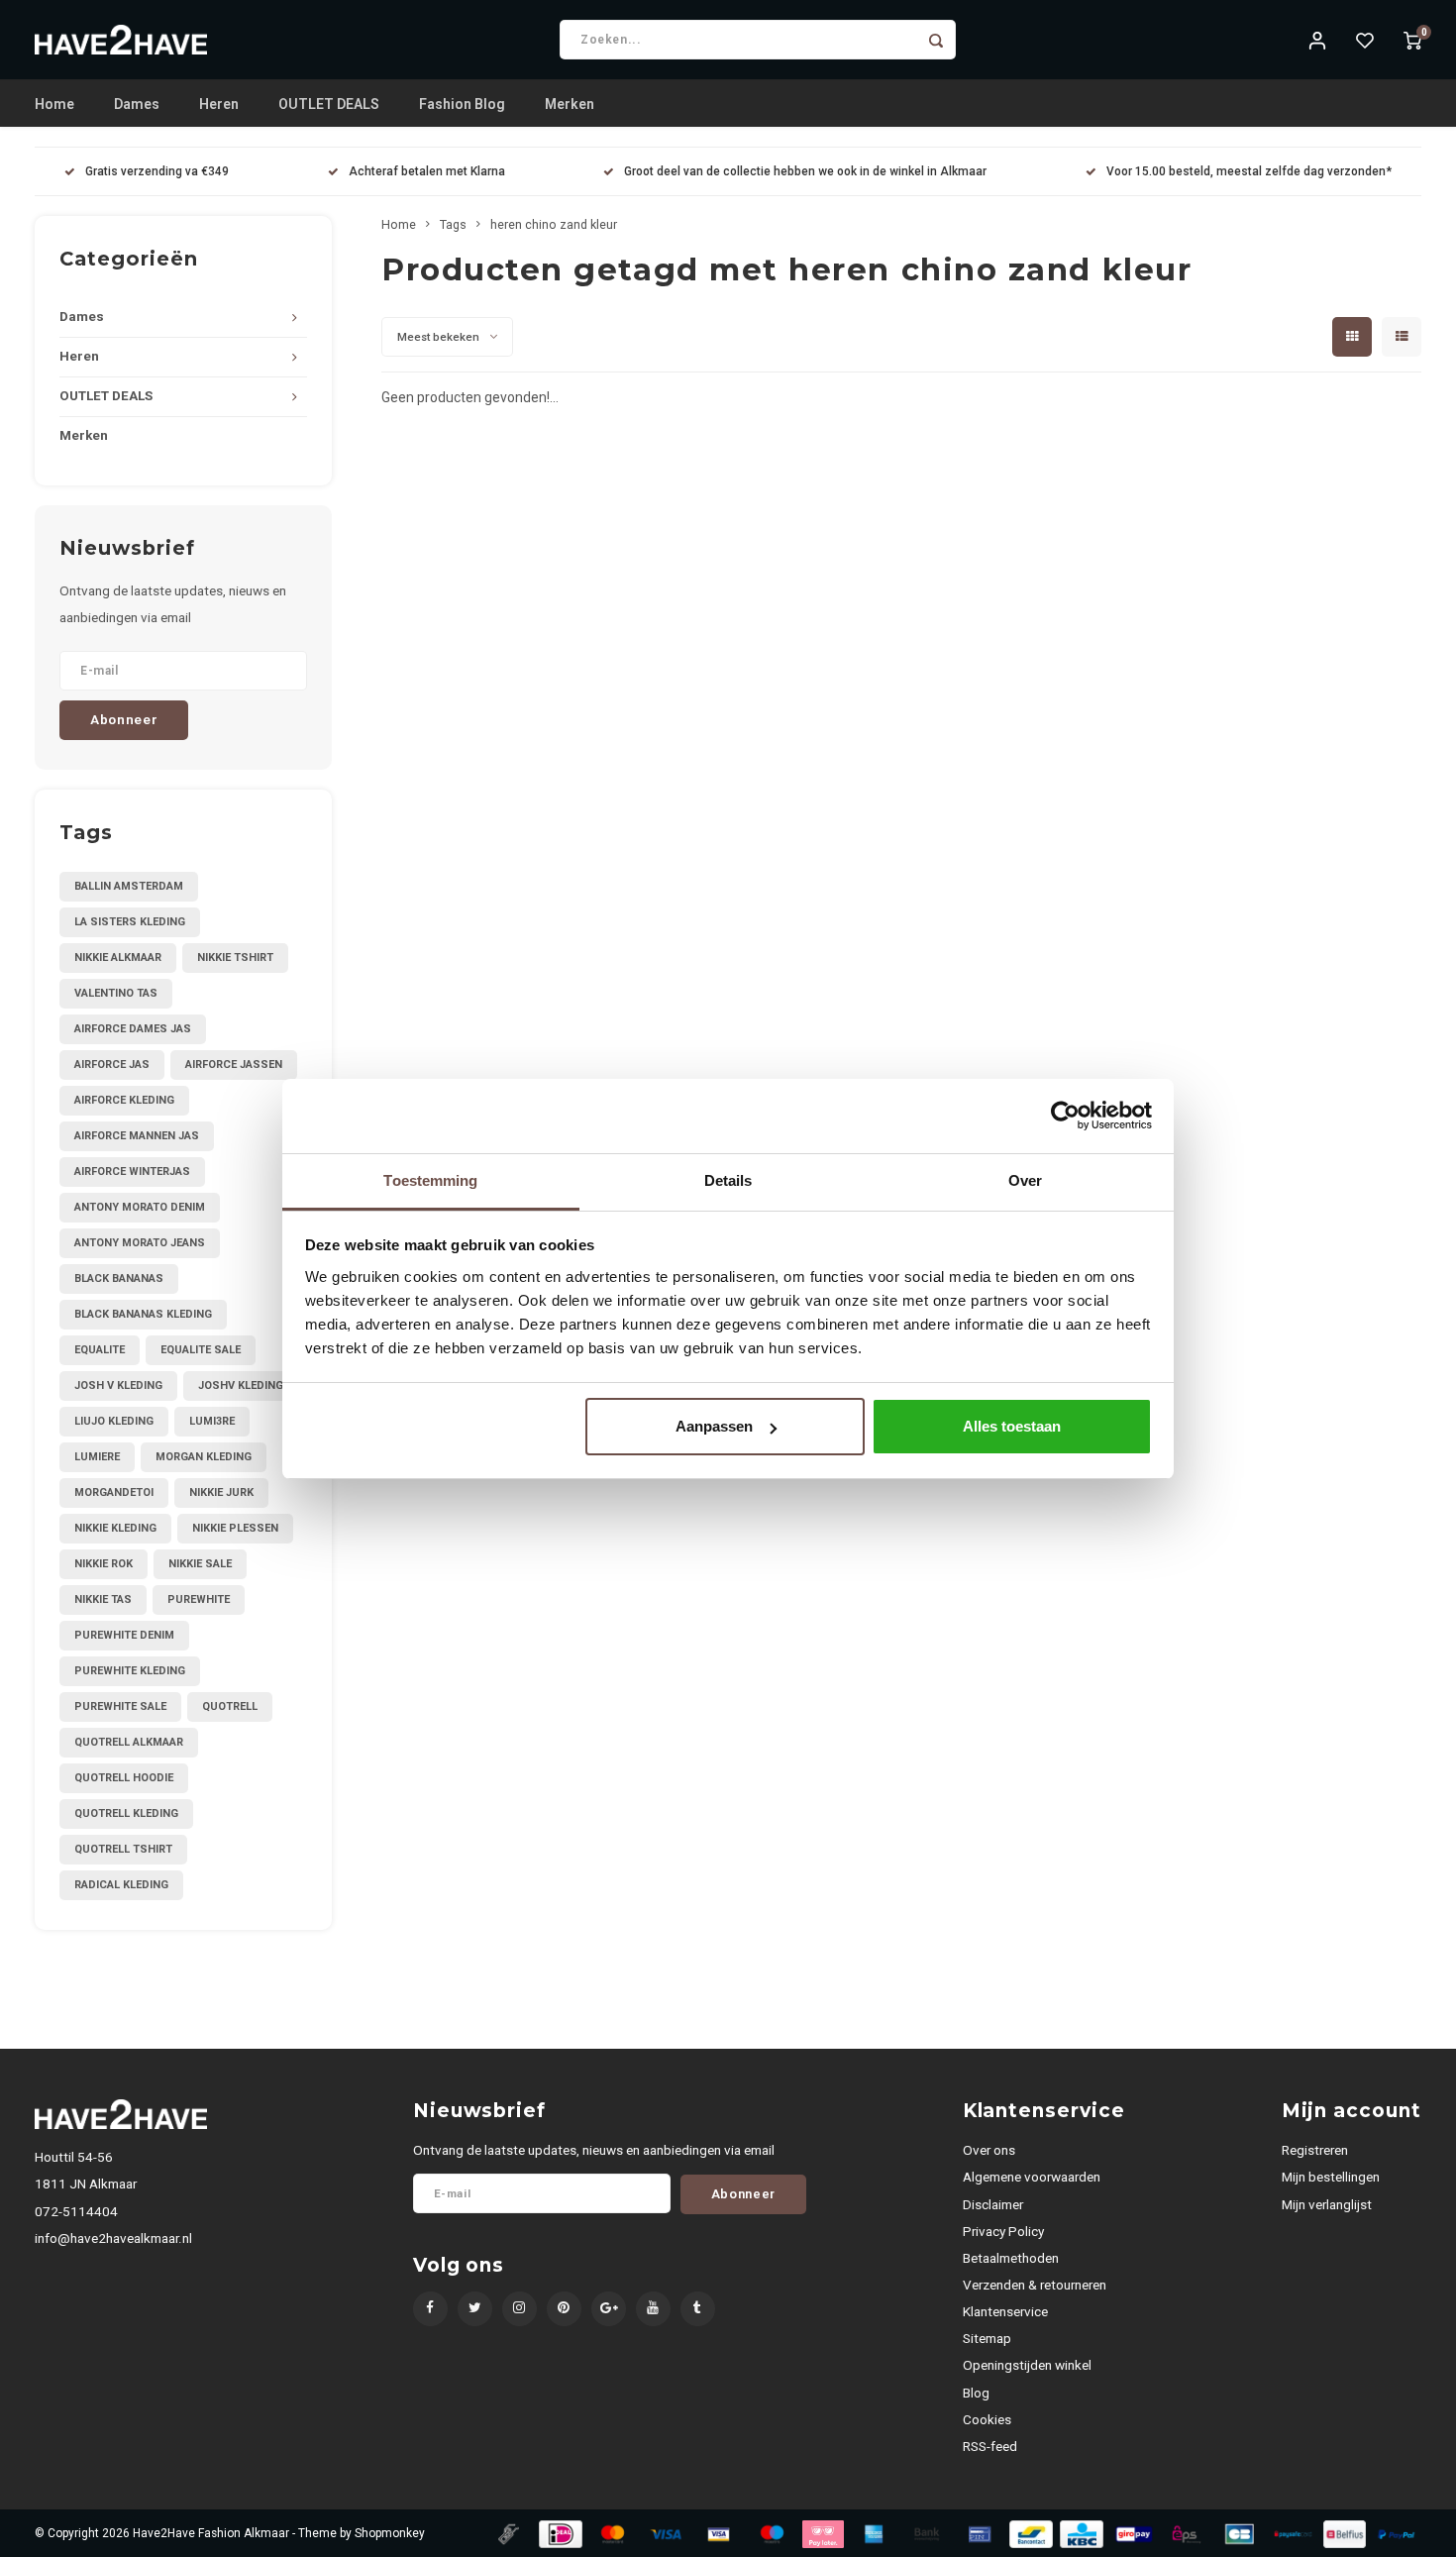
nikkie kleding (115, 1528)
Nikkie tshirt (235, 958)
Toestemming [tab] (430, 1180)
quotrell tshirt (123, 1849)
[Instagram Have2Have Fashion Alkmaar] (520, 2309)
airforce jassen (234, 1065)
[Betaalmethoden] (507, 2532)
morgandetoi (114, 1492)
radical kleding (121, 1885)
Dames (137, 104)
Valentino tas (116, 993)
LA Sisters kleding (130, 922)
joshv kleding (241, 1385)
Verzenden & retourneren (1035, 2285)
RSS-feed (990, 2446)
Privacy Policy (1003, 2231)
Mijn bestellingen (1331, 2177)
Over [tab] (1025, 1180)
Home (54, 104)
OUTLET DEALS (329, 104)
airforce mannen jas (137, 1136)
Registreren (1315, 2150)
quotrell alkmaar (129, 1742)
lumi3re (212, 1421)
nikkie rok (104, 1564)
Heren (219, 104)
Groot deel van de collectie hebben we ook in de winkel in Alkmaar (805, 171)
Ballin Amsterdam (129, 886)
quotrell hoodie (124, 1778)
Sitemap (987, 2338)
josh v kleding (118, 1385)
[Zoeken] (936, 40)
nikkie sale (200, 1564)
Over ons (989, 2150)
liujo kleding (114, 1421)
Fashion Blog (462, 104)
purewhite (199, 1599)
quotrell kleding (126, 1813)
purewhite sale (120, 1706)
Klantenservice (1005, 2311)
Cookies (987, 2419)
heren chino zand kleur (554, 224)
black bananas (119, 1278)
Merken (570, 104)
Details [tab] (728, 1180)
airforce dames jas (133, 1029)
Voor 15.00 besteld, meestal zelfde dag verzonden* (1249, 171)
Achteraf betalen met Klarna (427, 171)
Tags (453, 224)
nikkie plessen (235, 1528)
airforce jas (112, 1065)
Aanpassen (714, 1426)
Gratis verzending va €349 (157, 171)
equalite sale (201, 1350)
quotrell (230, 1706)
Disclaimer (993, 2204)
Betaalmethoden (1011, 2258)
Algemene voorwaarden (1032, 2177)
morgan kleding (204, 1457)
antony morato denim (140, 1207)
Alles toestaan (1012, 1426)
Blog (976, 2393)
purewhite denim (124, 1635)
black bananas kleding (143, 1314)
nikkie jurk (221, 1492)
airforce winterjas (132, 1172)
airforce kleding (124, 1100)
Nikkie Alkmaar (118, 958)
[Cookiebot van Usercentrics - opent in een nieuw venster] (1065, 1116)
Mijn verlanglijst (1327, 2204)
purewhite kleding (130, 1671)
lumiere (97, 1457)
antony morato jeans (140, 1243)
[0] (1412, 40)
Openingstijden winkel (1027, 2365)
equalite (100, 1350)
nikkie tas (103, 1599)
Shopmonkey (390, 2533)
